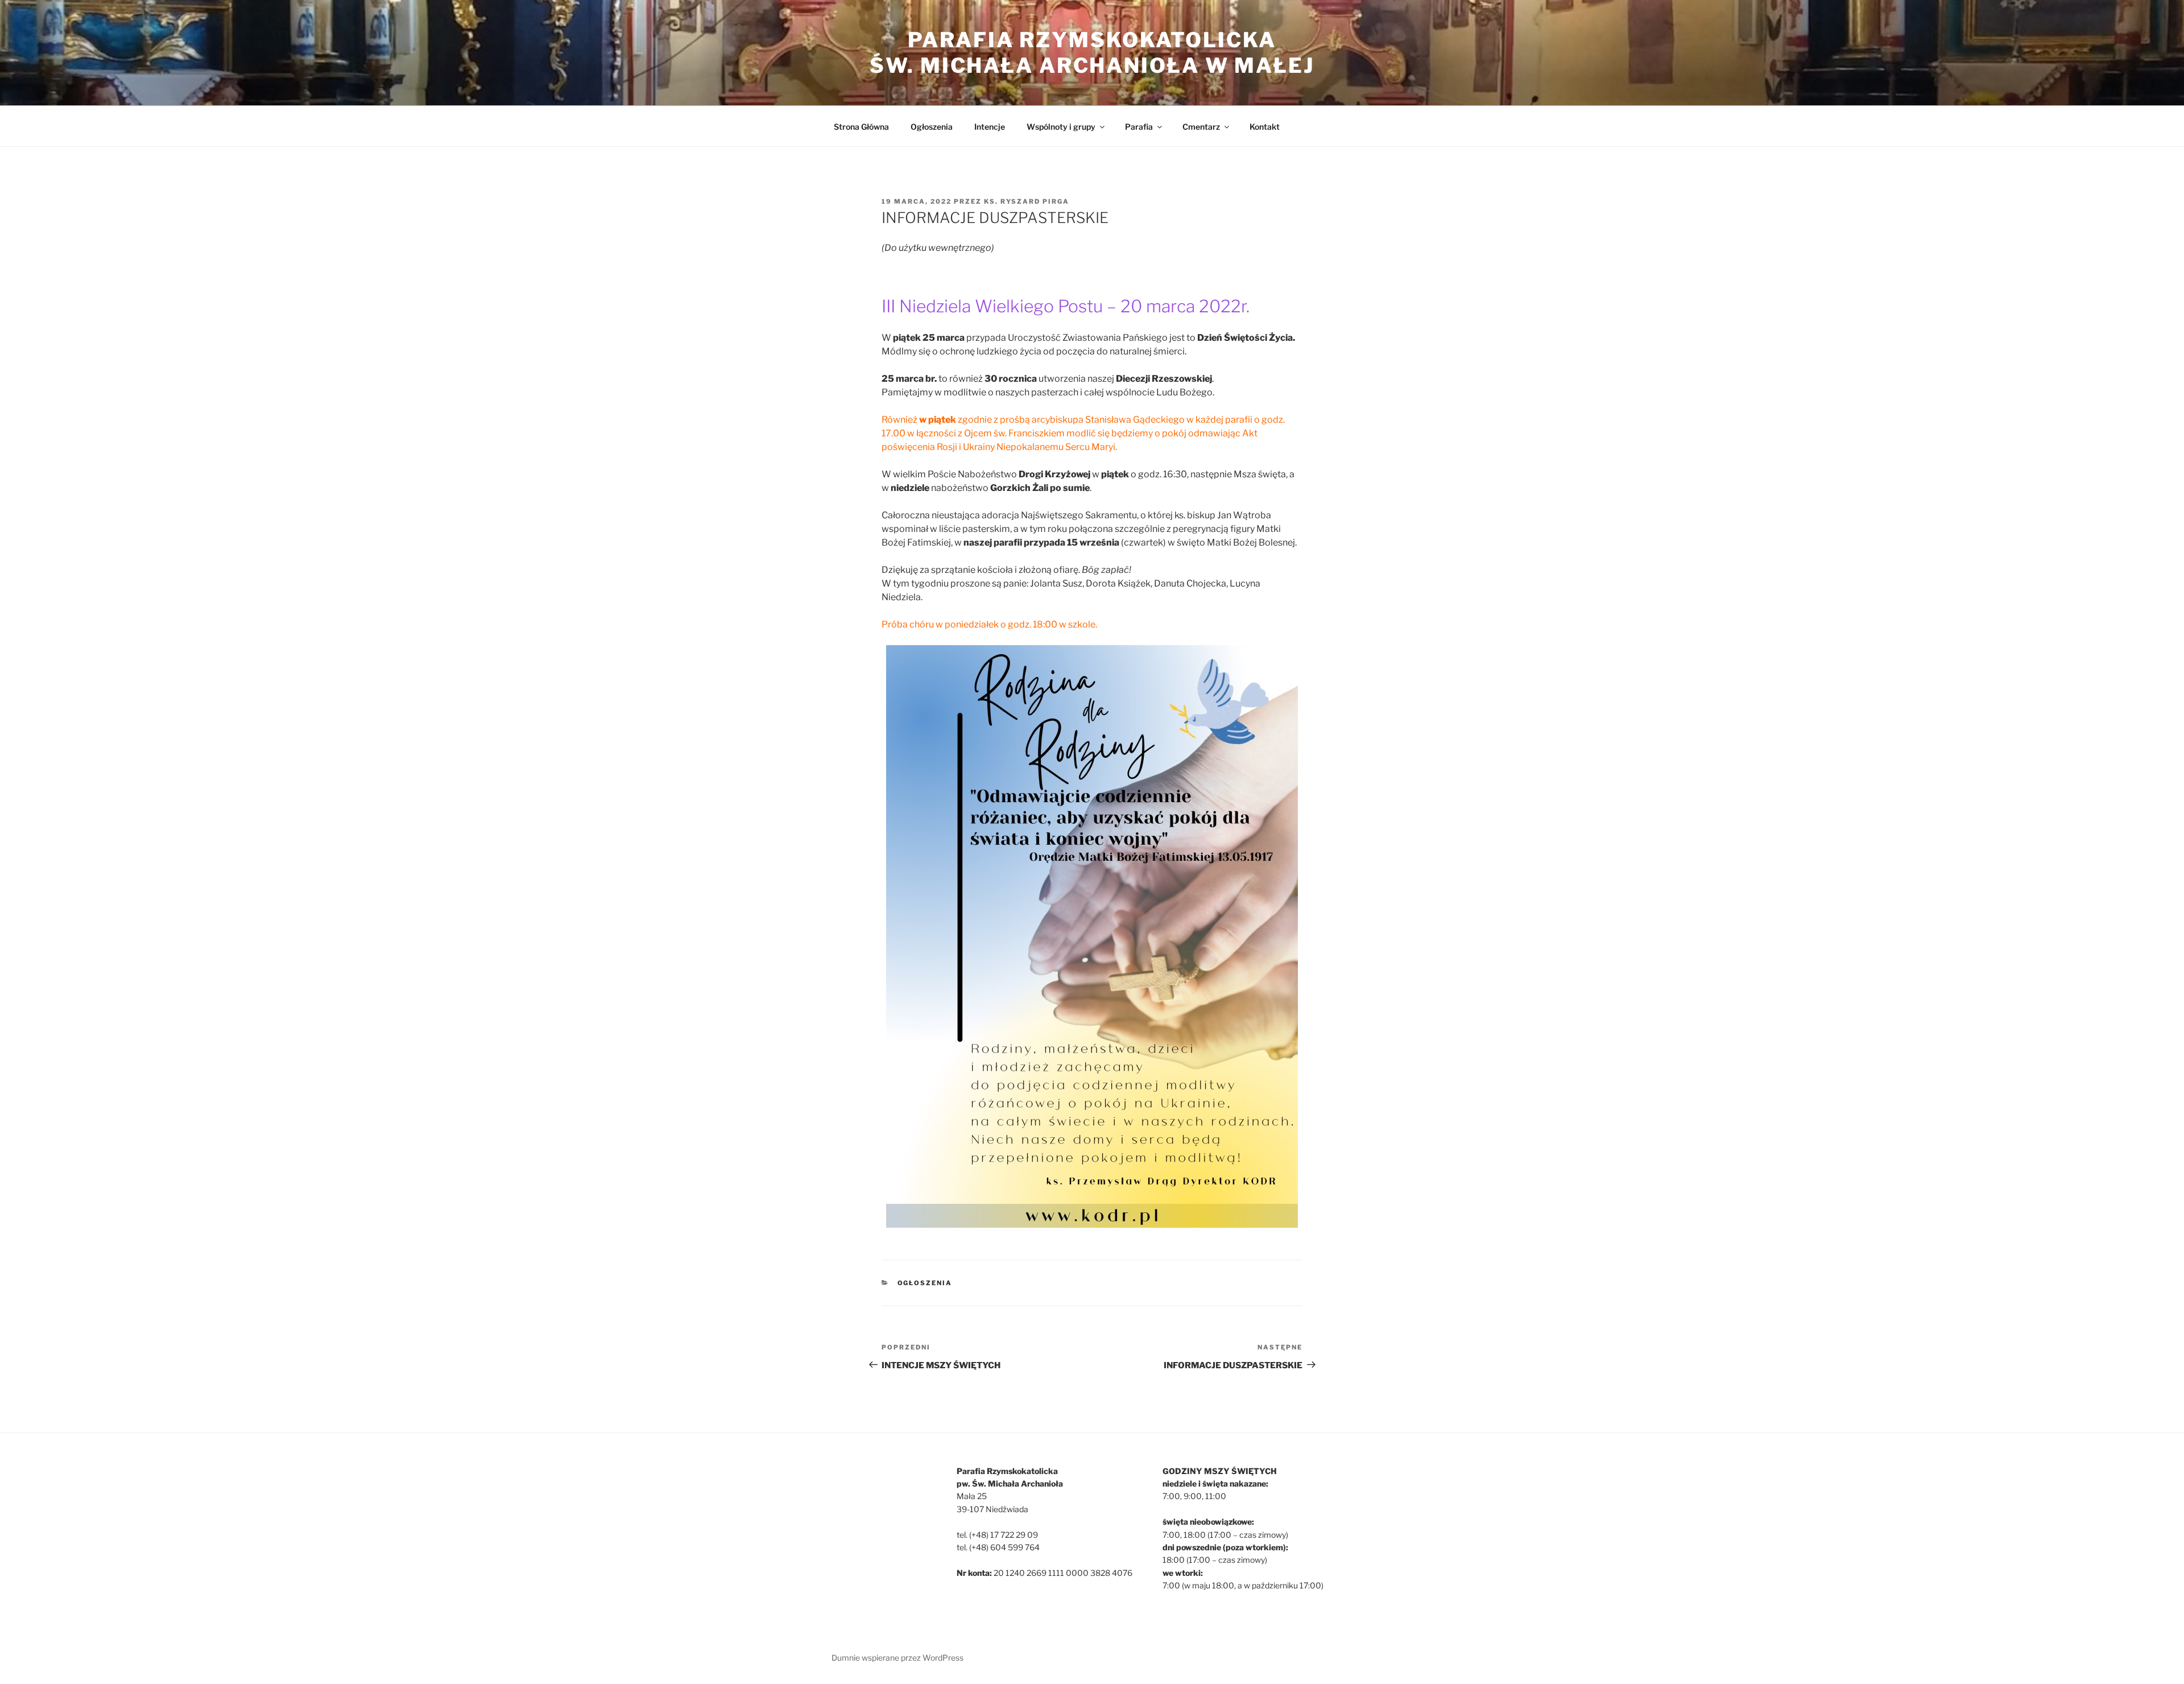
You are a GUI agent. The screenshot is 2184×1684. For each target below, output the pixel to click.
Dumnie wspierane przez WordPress (897, 1658)
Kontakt (1265, 127)
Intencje (990, 127)
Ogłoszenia (932, 127)
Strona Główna (861, 127)
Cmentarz (1201, 127)
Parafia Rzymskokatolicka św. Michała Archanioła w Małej (1092, 53)
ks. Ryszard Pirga (1027, 201)
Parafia (1139, 127)
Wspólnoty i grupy (1061, 127)
